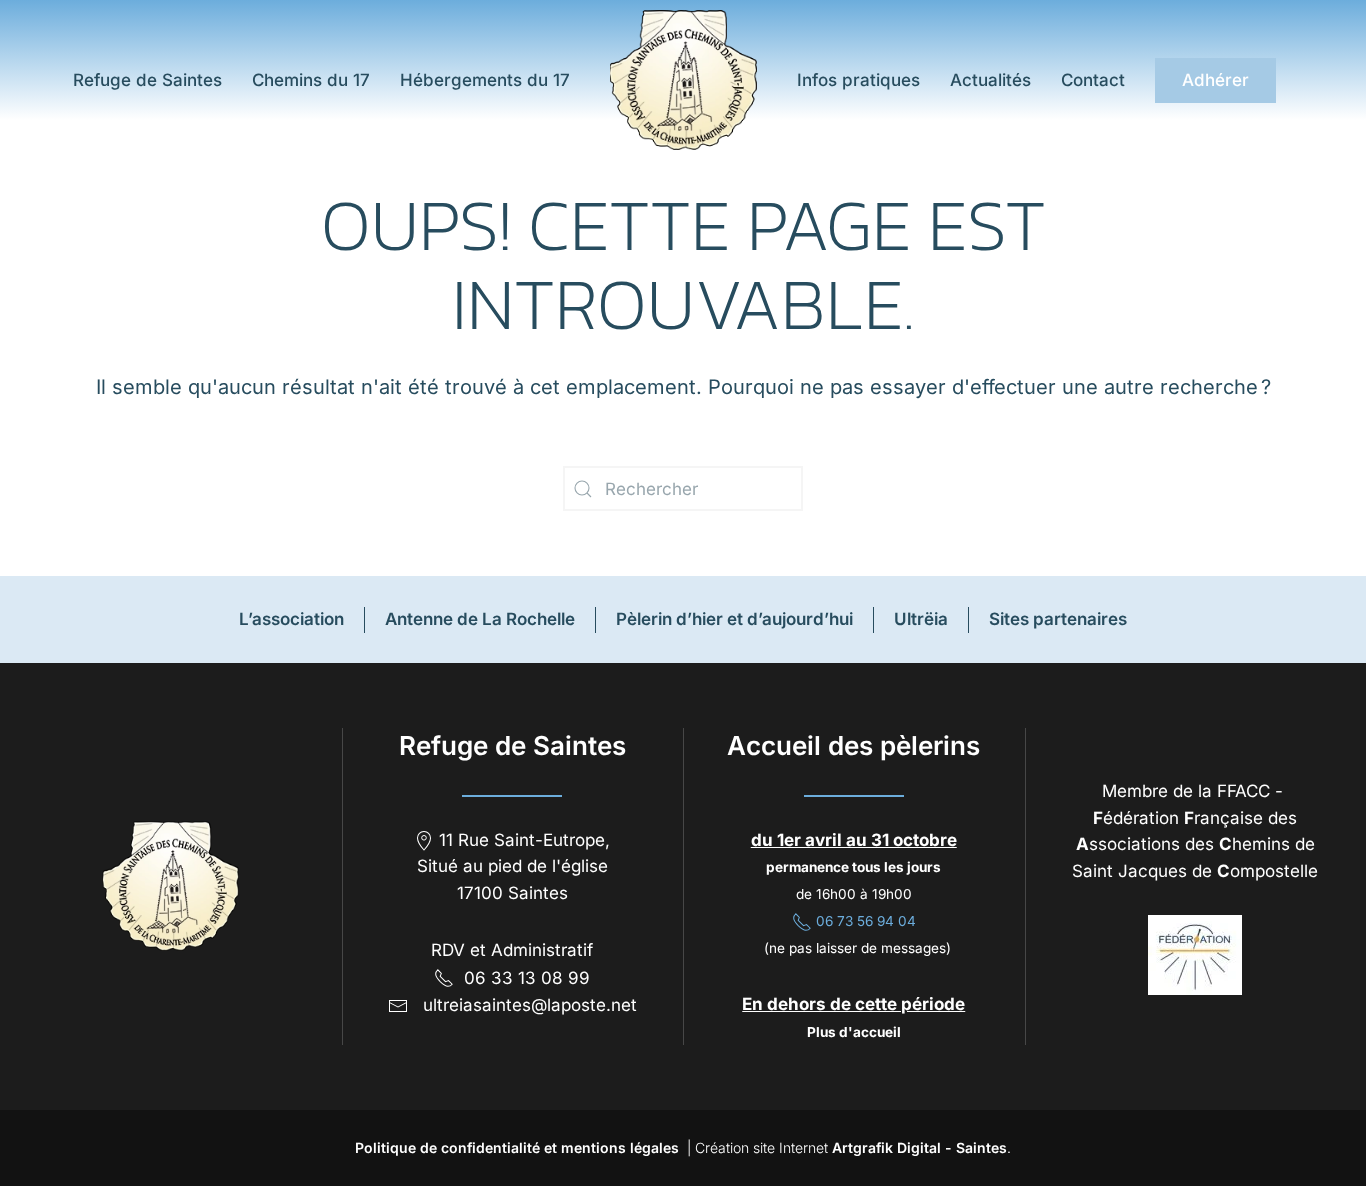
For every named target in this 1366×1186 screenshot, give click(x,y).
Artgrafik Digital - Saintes (919, 1147)
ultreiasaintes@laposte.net (530, 1005)
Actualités (990, 80)
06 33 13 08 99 (527, 978)
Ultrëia (921, 619)
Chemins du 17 (311, 80)
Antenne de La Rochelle (480, 619)
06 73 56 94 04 (864, 921)
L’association (291, 619)
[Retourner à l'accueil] (683, 80)
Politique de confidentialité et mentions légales (517, 1147)
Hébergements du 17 (485, 80)
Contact (1093, 80)
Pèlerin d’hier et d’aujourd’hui (734, 619)
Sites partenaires (1058, 619)
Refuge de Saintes (145, 80)
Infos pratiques (858, 80)
